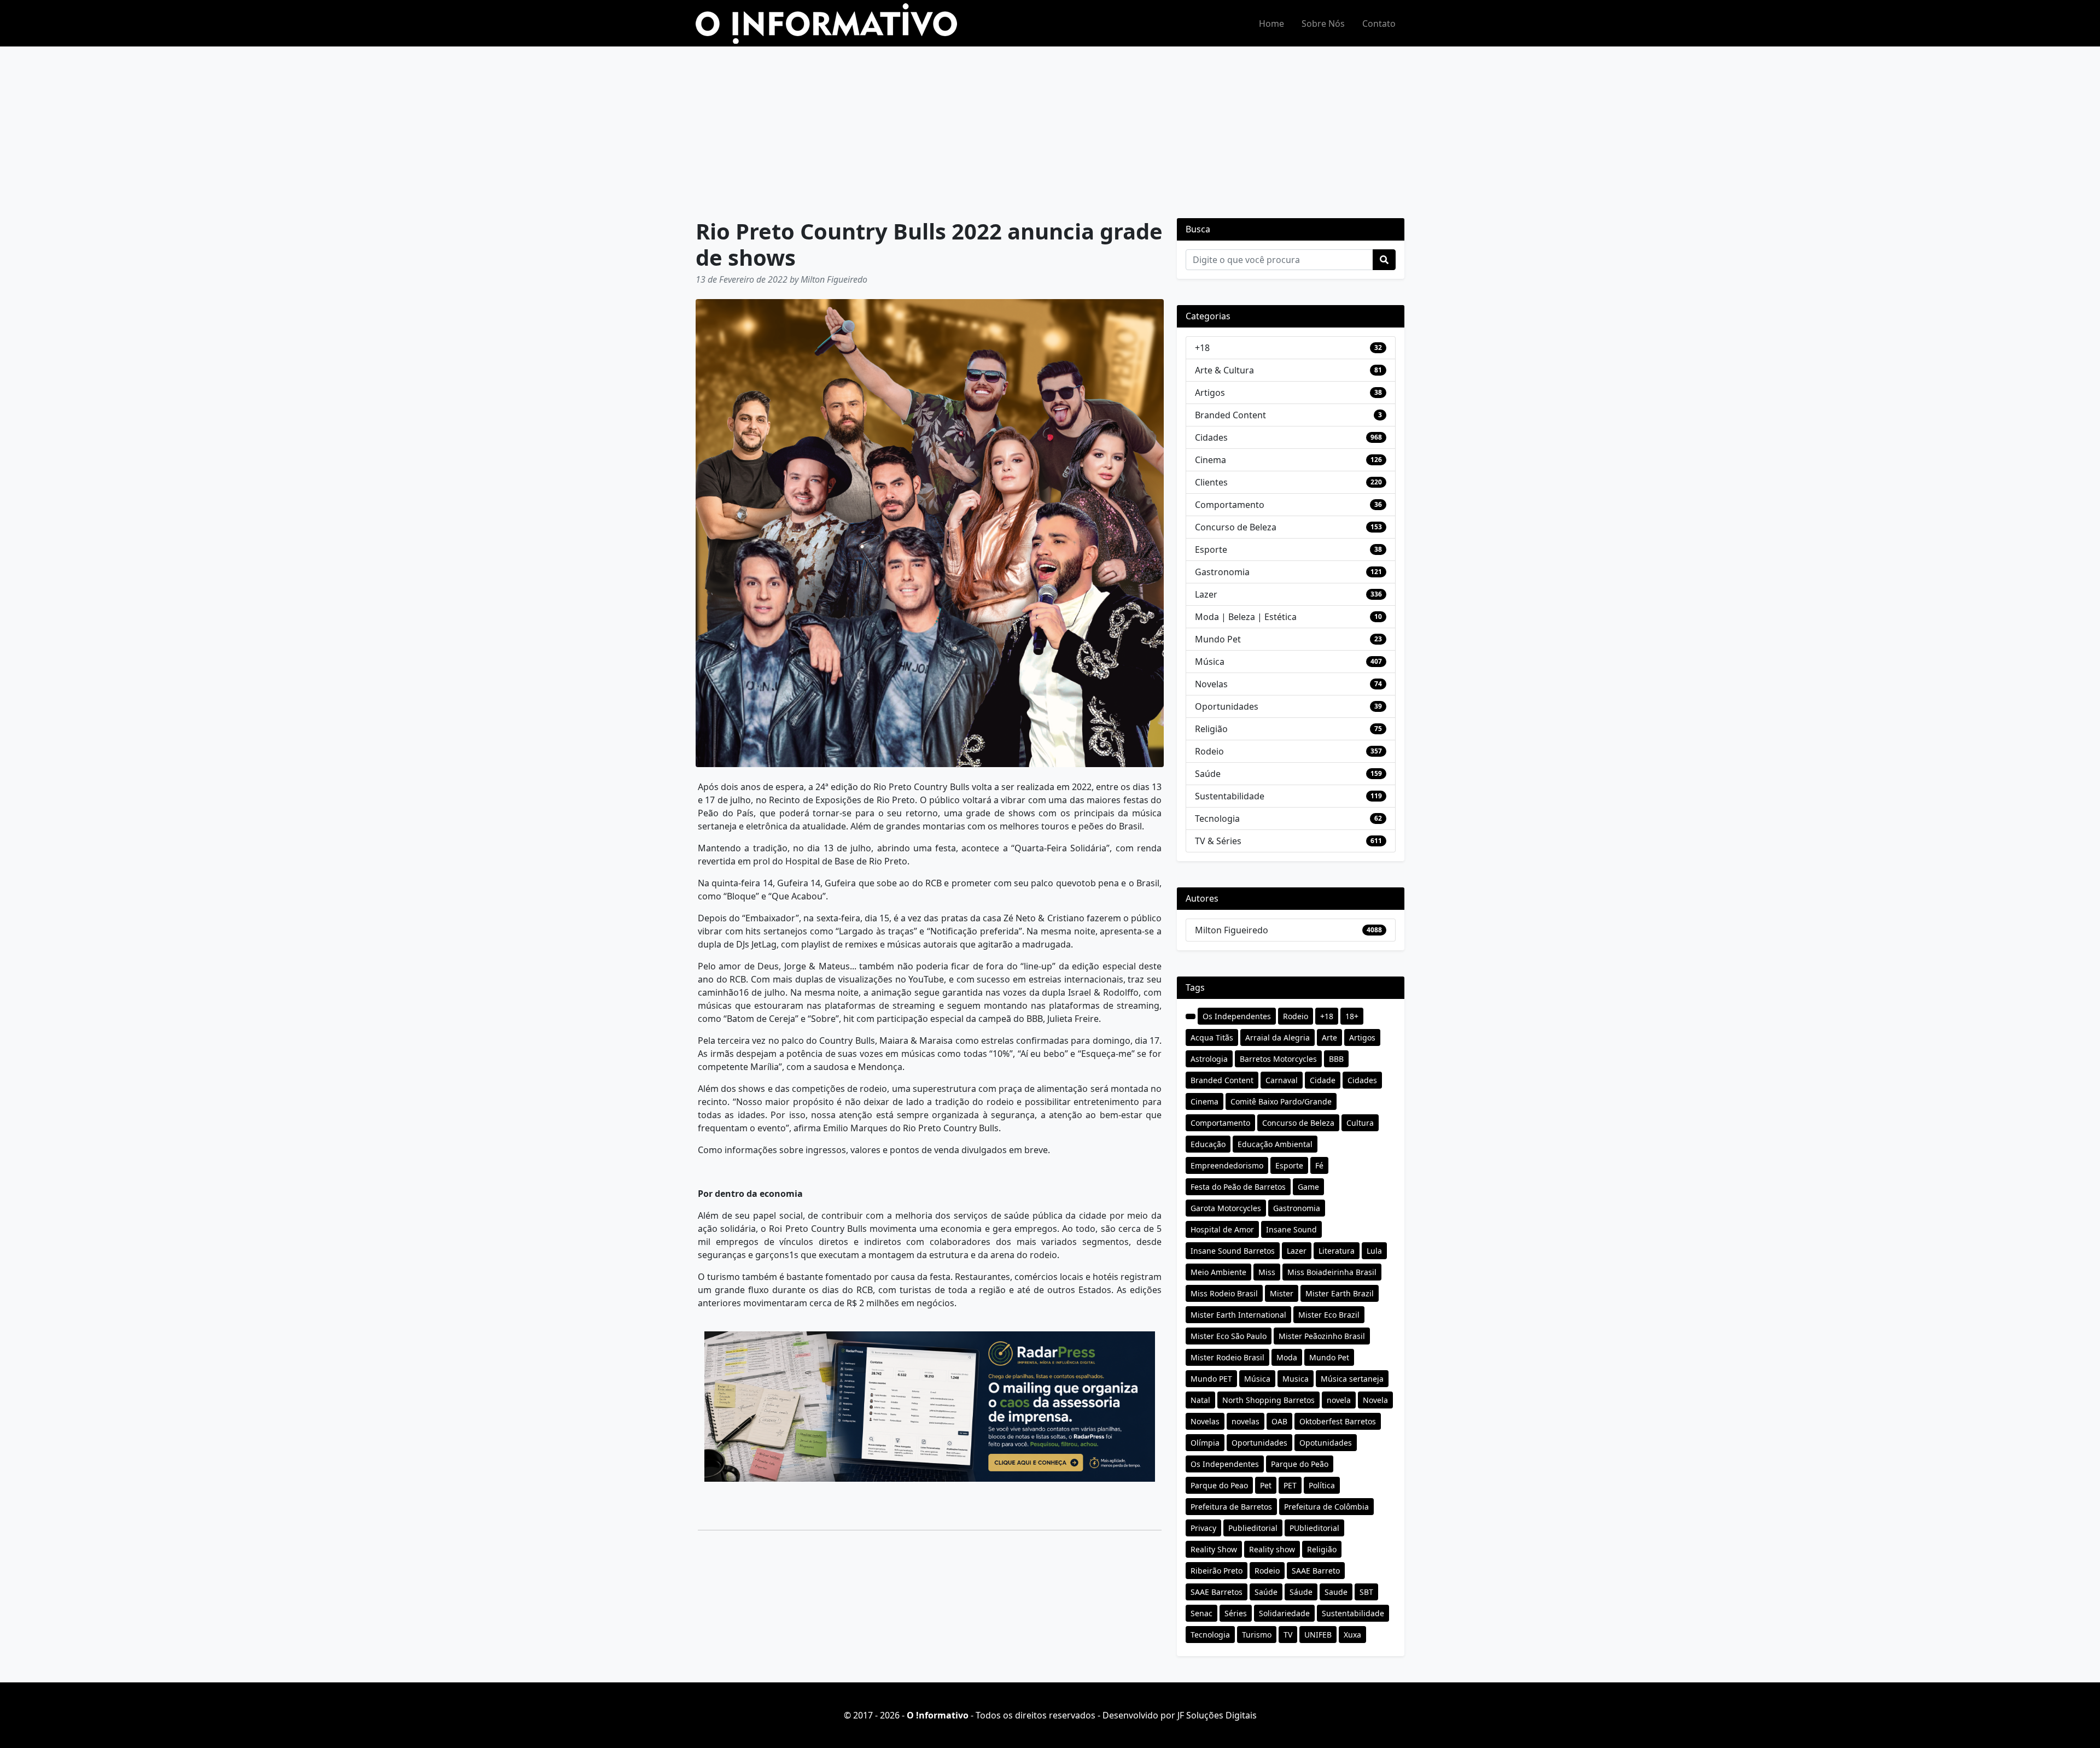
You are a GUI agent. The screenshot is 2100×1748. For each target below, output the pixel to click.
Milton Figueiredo (1232, 930)
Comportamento (1230, 505)
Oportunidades (1227, 706)
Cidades (1211, 437)
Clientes (1211, 482)
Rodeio (1209, 751)
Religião (1211, 729)
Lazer (1206, 594)
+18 (1202, 348)
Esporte (1211, 549)
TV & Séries (1218, 841)
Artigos (1210, 393)
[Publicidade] (930, 1407)
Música (1210, 662)
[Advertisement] (1050, 128)
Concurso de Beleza (1236, 527)
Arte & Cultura (1224, 370)
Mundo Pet (1218, 639)
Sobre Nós (1323, 24)
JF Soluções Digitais (1217, 1715)
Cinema (1211, 460)
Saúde (1208, 774)
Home (1271, 24)
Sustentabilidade (1230, 796)
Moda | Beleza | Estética (1246, 617)
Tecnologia (1217, 819)
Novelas (1211, 684)
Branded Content (1230, 415)
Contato (1379, 24)
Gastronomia (1222, 572)
